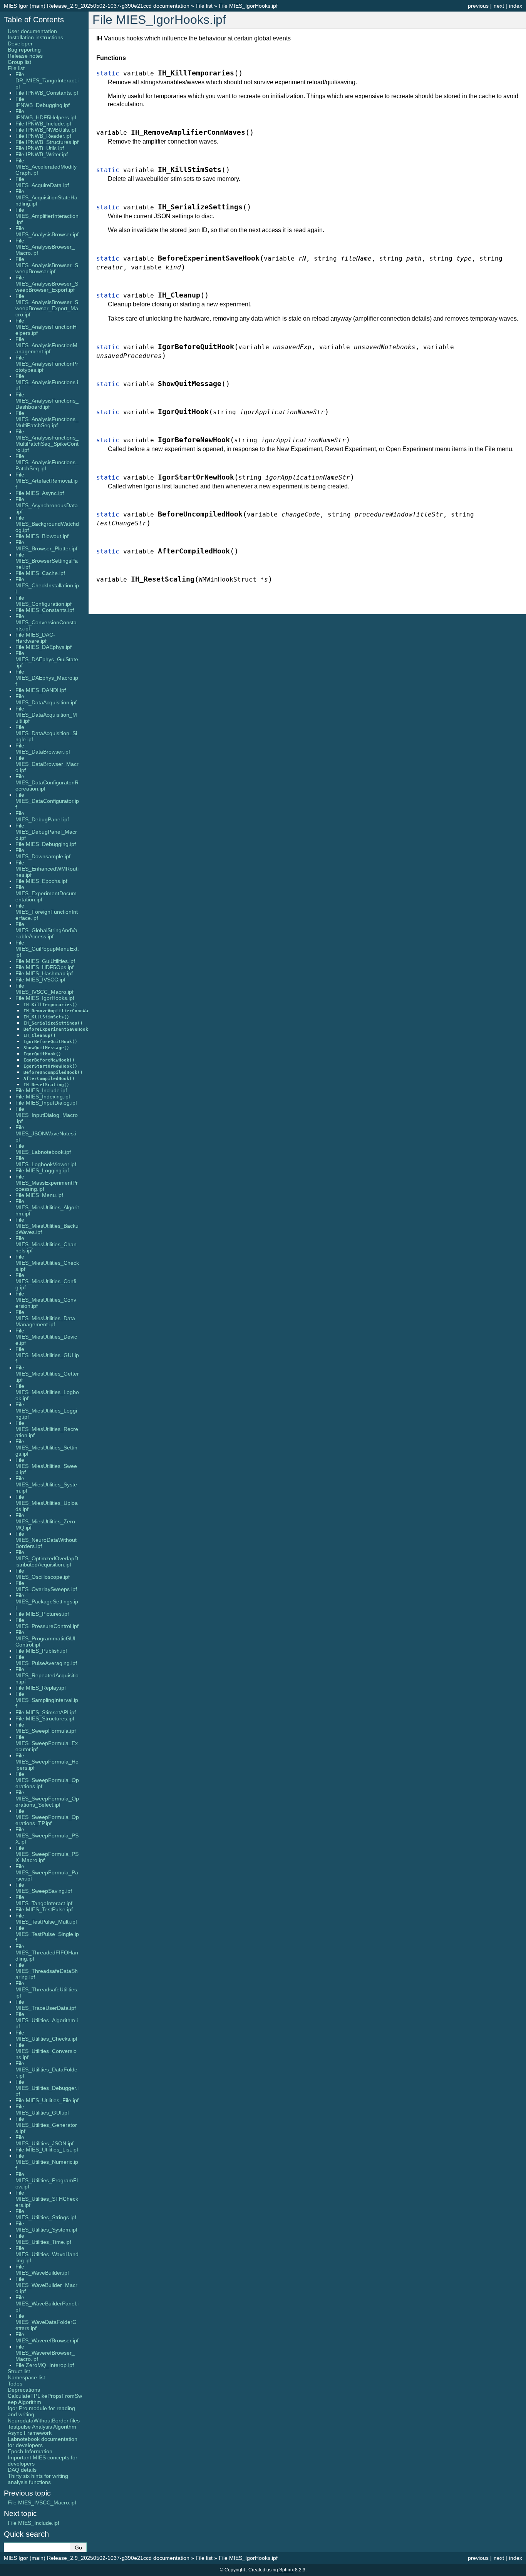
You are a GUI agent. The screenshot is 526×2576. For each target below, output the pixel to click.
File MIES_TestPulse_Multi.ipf (46, 1919)
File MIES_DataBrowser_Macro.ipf (47, 764)
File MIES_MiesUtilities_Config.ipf (46, 1281)
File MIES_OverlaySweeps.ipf (46, 1586)
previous (478, 6)
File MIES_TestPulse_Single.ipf (47, 1934)
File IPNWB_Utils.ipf (40, 148)
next (499, 6)
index (516, 6)
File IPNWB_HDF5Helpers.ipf (46, 114)
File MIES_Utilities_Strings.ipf (46, 2214)
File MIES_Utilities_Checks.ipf (46, 2036)
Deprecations (24, 2390)
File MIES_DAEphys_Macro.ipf (47, 678)
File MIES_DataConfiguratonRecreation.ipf (47, 782)
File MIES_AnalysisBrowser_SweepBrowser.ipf (47, 265)
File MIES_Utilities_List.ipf (47, 2150)
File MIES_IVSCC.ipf (40, 980)
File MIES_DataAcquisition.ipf (46, 699)
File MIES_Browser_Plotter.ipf (46, 545)
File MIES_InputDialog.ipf (46, 1103)
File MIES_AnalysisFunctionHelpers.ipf (46, 327)
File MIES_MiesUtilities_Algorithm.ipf (47, 1207)
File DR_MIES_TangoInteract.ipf (47, 80)
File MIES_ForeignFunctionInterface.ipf (47, 912)
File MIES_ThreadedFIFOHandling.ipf (47, 1952)
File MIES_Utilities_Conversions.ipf (46, 2051)
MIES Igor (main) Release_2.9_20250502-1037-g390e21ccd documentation (97, 6)
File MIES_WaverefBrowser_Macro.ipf (45, 2353)
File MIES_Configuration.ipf (44, 601)
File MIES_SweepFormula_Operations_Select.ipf (47, 1799)
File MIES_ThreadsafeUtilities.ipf (47, 1989)
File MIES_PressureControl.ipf (47, 1623)
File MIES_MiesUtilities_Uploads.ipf (47, 1503)
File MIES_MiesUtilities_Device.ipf (46, 1337)
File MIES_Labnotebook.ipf (43, 1149)
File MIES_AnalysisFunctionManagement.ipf (46, 345)
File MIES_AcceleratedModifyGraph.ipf (46, 167)
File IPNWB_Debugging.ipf (43, 102)
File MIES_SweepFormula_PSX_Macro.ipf (47, 1854)
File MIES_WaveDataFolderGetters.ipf (46, 2322)
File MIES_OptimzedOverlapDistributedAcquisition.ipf (47, 1558)
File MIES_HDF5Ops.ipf (44, 967)
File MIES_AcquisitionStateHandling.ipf (46, 197)
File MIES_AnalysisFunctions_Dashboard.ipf (47, 401)
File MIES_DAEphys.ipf (44, 647)
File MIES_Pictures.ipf (42, 1614)
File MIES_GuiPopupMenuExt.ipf (47, 949)
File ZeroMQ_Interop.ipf (45, 2365)
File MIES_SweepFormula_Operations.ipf (47, 1780)
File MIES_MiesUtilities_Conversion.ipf (46, 1300)
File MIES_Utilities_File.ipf (47, 2100)
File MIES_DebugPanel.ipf (42, 816)
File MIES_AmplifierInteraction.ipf (47, 216)
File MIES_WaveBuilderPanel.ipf (47, 2304)
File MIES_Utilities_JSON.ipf (44, 2140)
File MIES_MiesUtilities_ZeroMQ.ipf (45, 1521)
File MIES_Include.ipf (41, 1090)
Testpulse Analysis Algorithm (42, 2427)
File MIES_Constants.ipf (45, 610)
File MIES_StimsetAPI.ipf (46, 1712)
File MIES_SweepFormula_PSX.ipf (47, 1835)
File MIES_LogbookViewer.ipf (46, 1161)
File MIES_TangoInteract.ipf (44, 1900)
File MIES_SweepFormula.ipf (46, 1728)
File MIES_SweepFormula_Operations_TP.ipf (47, 1817)
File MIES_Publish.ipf (41, 1651)
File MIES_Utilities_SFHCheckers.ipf (47, 2199)
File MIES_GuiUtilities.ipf (45, 961)
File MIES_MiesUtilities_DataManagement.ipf (45, 1318)
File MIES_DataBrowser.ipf (43, 749)
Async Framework (30, 2433)
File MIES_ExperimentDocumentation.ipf (46, 893)
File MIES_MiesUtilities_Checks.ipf (47, 1263)
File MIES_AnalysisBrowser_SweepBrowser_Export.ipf (47, 284)
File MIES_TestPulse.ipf (44, 1909)
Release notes (25, 56)
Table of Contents (34, 20)
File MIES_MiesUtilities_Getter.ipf (47, 1374)
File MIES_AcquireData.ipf (42, 182)
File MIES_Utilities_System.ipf (46, 2227)
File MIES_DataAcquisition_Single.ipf (46, 733)
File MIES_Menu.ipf (39, 1195)
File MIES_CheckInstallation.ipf (47, 585)
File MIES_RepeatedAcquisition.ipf (47, 1675)
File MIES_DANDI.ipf (41, 690)
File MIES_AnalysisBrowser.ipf (47, 231)
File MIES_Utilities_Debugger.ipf (47, 2088)
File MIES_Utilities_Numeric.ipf (47, 2162)
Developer (20, 43)
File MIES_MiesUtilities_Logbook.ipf (47, 1392)
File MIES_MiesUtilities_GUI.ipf (47, 1355)
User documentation (32, 31)
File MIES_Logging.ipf (42, 1170)
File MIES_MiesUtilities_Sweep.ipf (46, 1466)
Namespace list (26, 2377)
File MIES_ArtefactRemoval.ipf (47, 481)
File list (204, 6)
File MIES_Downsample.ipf (43, 853)
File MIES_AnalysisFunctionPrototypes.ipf (47, 364)
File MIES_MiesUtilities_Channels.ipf (46, 1244)
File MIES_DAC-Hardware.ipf (35, 638)
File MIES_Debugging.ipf (46, 844)
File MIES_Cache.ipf (40, 573)
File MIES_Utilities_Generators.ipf (46, 2125)
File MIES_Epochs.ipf (41, 881)
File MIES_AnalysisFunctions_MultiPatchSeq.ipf (47, 419)
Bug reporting (24, 50)
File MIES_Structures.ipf (45, 1718)
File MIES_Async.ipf (40, 493)
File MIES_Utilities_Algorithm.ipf (47, 2020)
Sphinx (286, 2570)
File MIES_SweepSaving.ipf (44, 1888)
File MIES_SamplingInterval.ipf (47, 1700)
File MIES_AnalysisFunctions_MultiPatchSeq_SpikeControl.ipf (47, 441)
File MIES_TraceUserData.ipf (46, 2005)
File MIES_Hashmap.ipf (44, 973)
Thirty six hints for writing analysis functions (38, 2479)
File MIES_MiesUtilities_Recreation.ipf (47, 1429)
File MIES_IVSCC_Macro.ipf (44, 989)
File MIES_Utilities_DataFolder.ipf (46, 2069)
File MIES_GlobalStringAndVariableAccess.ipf (46, 930)
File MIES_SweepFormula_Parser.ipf (47, 1872)
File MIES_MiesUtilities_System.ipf (46, 1484)
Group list (19, 62)
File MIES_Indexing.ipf (43, 1097)
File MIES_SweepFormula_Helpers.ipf (47, 1762)
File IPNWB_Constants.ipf (47, 93)
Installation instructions (35, 37)
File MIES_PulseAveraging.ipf (46, 1660)
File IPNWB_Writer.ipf (42, 154)
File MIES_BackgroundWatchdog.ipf (47, 524)
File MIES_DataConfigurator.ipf (47, 801)
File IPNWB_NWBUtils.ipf (46, 130)
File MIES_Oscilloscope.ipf (43, 1574)
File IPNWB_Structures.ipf (47, 142)
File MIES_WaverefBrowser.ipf (47, 2337)
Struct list (19, 2371)
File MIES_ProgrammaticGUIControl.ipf (45, 1638)
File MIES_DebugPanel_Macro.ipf (46, 832)
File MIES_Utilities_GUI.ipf (42, 2110)
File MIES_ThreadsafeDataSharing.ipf (47, 1971)
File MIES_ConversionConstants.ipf (46, 622)
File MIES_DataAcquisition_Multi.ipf (46, 715)
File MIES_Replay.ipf (41, 1688)
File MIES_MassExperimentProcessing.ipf (47, 1183)
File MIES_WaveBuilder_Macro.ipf (46, 2285)
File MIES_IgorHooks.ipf (248, 6)
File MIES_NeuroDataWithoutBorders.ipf (46, 1540)
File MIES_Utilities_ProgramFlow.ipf (47, 2180)
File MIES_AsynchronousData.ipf (47, 505)
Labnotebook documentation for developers (43, 2442)
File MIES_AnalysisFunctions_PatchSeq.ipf (47, 462)
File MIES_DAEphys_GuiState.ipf (47, 659)
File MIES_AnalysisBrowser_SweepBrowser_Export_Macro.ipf (47, 305)
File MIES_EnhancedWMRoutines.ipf (47, 869)
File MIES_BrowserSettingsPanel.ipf (47, 561)
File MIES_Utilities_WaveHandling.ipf (47, 2254)
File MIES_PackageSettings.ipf (47, 1601)
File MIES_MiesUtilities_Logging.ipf (46, 1411)
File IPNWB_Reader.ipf (43, 136)
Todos (15, 2384)
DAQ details (22, 2470)
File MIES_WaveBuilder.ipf (42, 2270)
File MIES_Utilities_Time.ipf (43, 2239)
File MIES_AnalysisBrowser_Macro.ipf (45, 247)
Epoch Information (30, 2451)
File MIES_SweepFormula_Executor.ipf (47, 1743)
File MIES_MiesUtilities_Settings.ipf (46, 1448)
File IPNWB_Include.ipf (43, 124)
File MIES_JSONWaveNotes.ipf (46, 1133)
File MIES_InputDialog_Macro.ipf (47, 1115)
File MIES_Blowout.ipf (42, 536)
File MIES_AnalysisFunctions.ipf (47, 382)
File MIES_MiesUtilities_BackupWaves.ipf (47, 1226)
